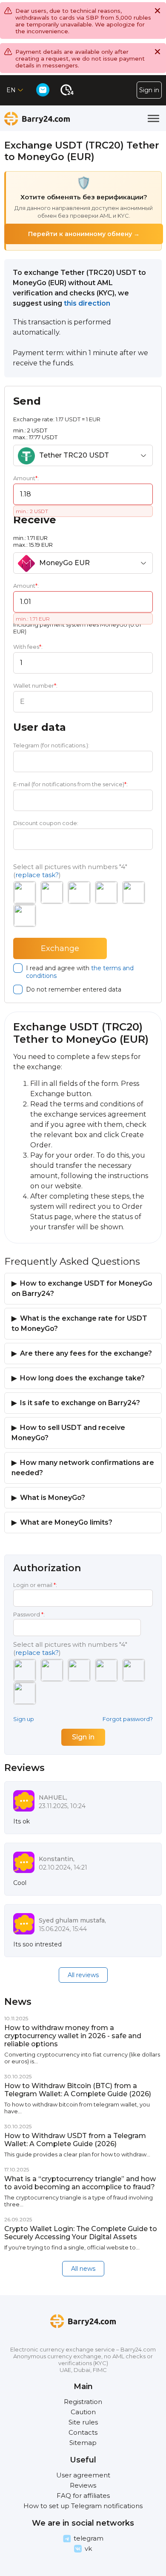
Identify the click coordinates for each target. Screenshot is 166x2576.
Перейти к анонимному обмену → (84, 234)
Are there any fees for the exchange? (86, 1353)
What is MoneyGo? (53, 1498)
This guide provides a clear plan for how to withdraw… (77, 2154)
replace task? (37, 875)
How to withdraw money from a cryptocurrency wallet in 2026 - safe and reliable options (73, 2036)
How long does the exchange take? (82, 1378)
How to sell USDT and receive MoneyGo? (68, 1433)
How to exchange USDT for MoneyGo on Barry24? (82, 1288)
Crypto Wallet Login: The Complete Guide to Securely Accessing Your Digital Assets (81, 2233)
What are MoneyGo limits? (66, 1522)
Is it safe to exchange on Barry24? (80, 1403)
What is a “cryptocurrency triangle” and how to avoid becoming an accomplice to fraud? (80, 2183)
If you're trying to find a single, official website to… (72, 2247)
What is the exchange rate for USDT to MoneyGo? (79, 1323)
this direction (87, 303)
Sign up (24, 1719)
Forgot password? (128, 1719)
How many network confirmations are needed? (83, 1468)
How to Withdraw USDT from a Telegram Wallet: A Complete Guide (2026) (75, 2140)
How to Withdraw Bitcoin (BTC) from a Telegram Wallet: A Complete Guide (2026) (78, 2090)
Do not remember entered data (74, 989)
